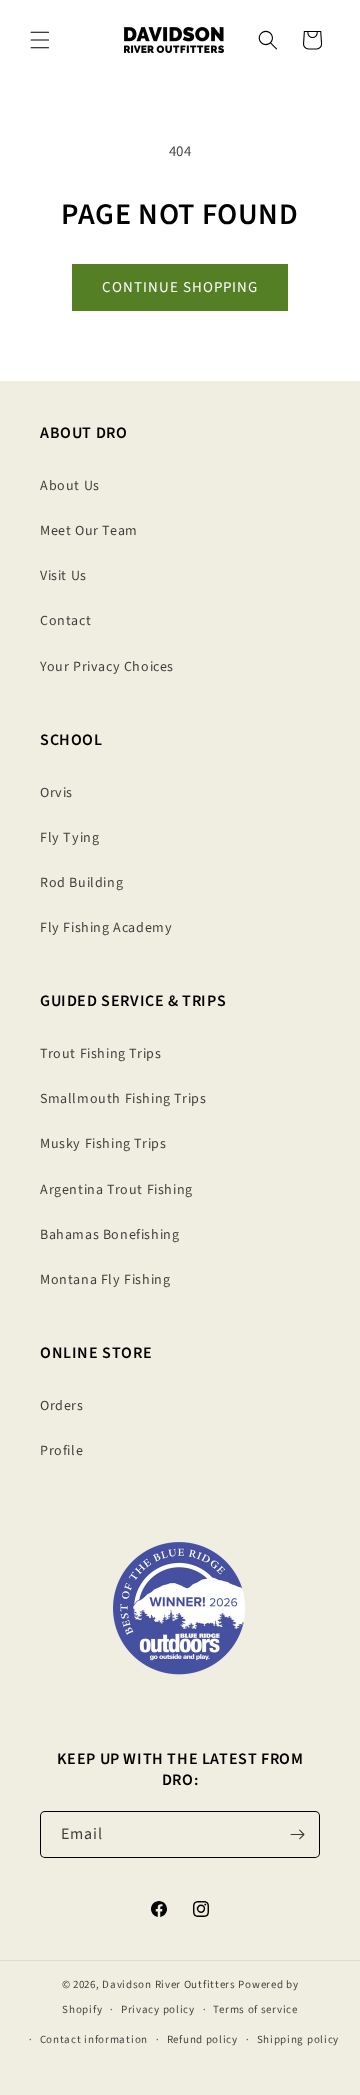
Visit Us (63, 576)
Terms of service (255, 2009)
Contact (65, 621)
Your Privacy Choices (107, 667)
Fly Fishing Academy (106, 928)
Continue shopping (180, 287)
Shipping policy (298, 2039)
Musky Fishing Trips (103, 1144)
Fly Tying (69, 838)
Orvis (56, 793)
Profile (61, 1451)
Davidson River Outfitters (169, 1984)
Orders (62, 1406)
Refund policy (202, 2039)
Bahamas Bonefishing (109, 1235)
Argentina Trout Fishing (116, 1190)
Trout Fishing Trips (100, 1054)
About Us (70, 486)
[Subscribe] (297, 1834)
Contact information (94, 2039)
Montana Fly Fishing (105, 1280)
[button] (40, 40)
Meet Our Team (89, 531)
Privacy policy (158, 2009)
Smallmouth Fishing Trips (123, 1099)
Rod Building (81, 883)
